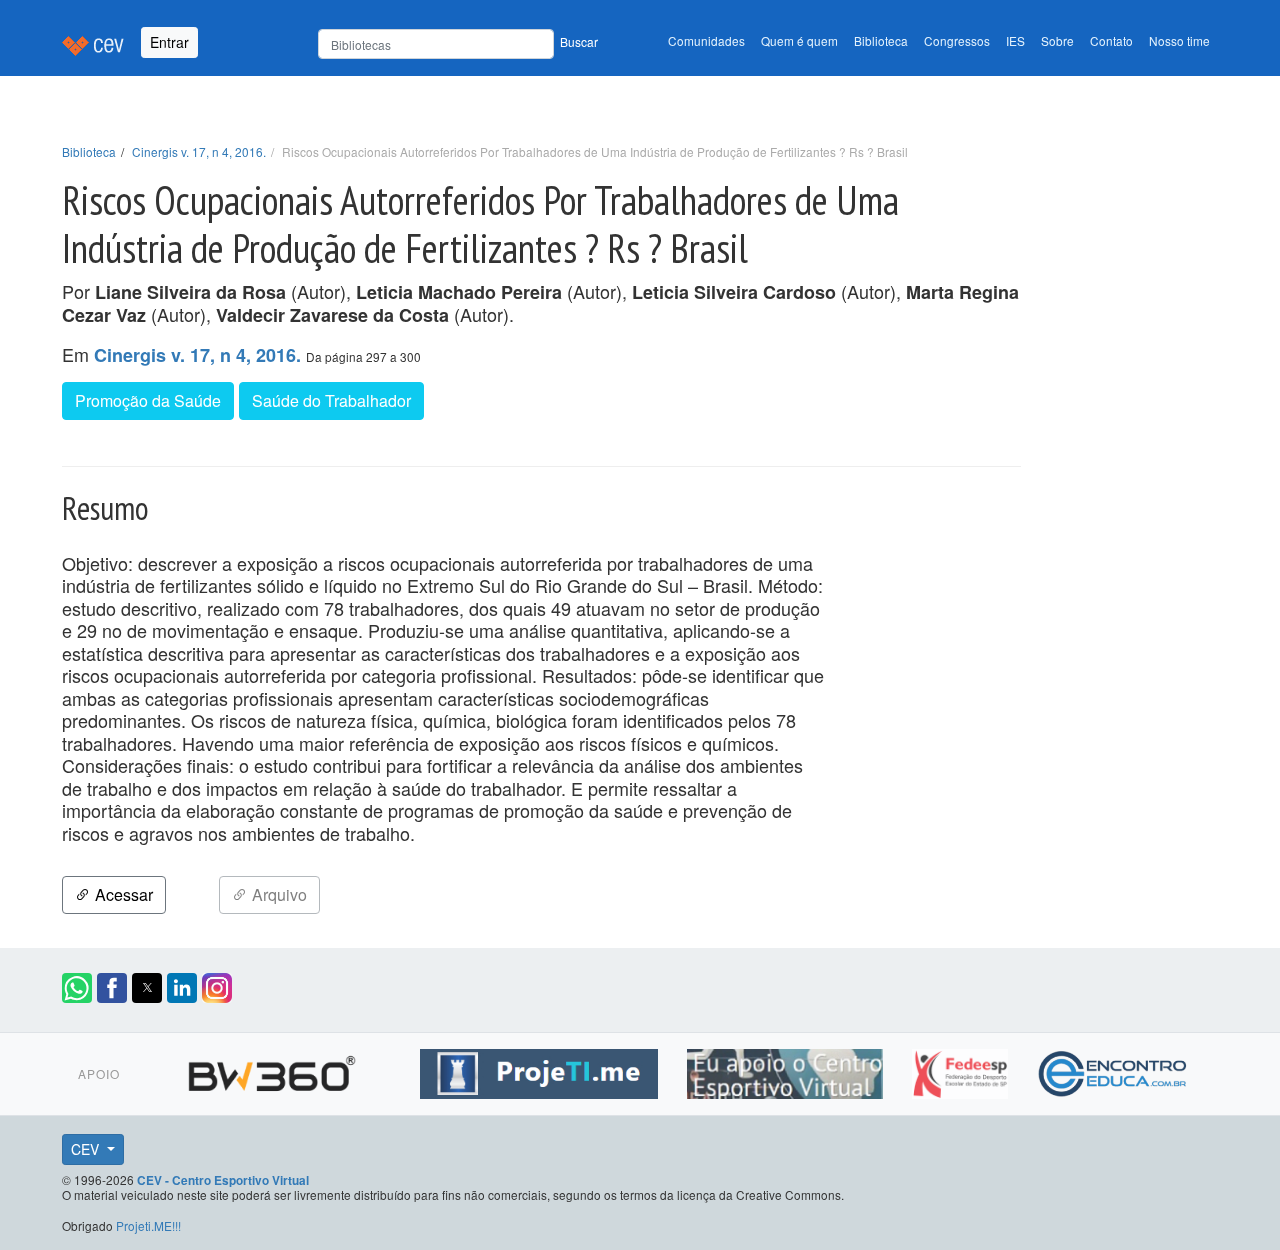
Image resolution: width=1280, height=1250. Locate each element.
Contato (1111, 40)
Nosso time (1179, 40)
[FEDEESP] (962, 1070)
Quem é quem (799, 40)
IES (1015, 40)
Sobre (1057, 40)
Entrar (169, 42)
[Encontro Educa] (1113, 1070)
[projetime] (541, 1070)
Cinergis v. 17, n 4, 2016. (199, 151)
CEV (87, 1149)
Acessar (122, 894)
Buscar (579, 41)
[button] (77, 988)
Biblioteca (881, 40)
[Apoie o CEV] (787, 1070)
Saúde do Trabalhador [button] (331, 400)
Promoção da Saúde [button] (148, 400)
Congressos (957, 40)
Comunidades (706, 40)
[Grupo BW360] (274, 1070)
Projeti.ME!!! (148, 1225)
